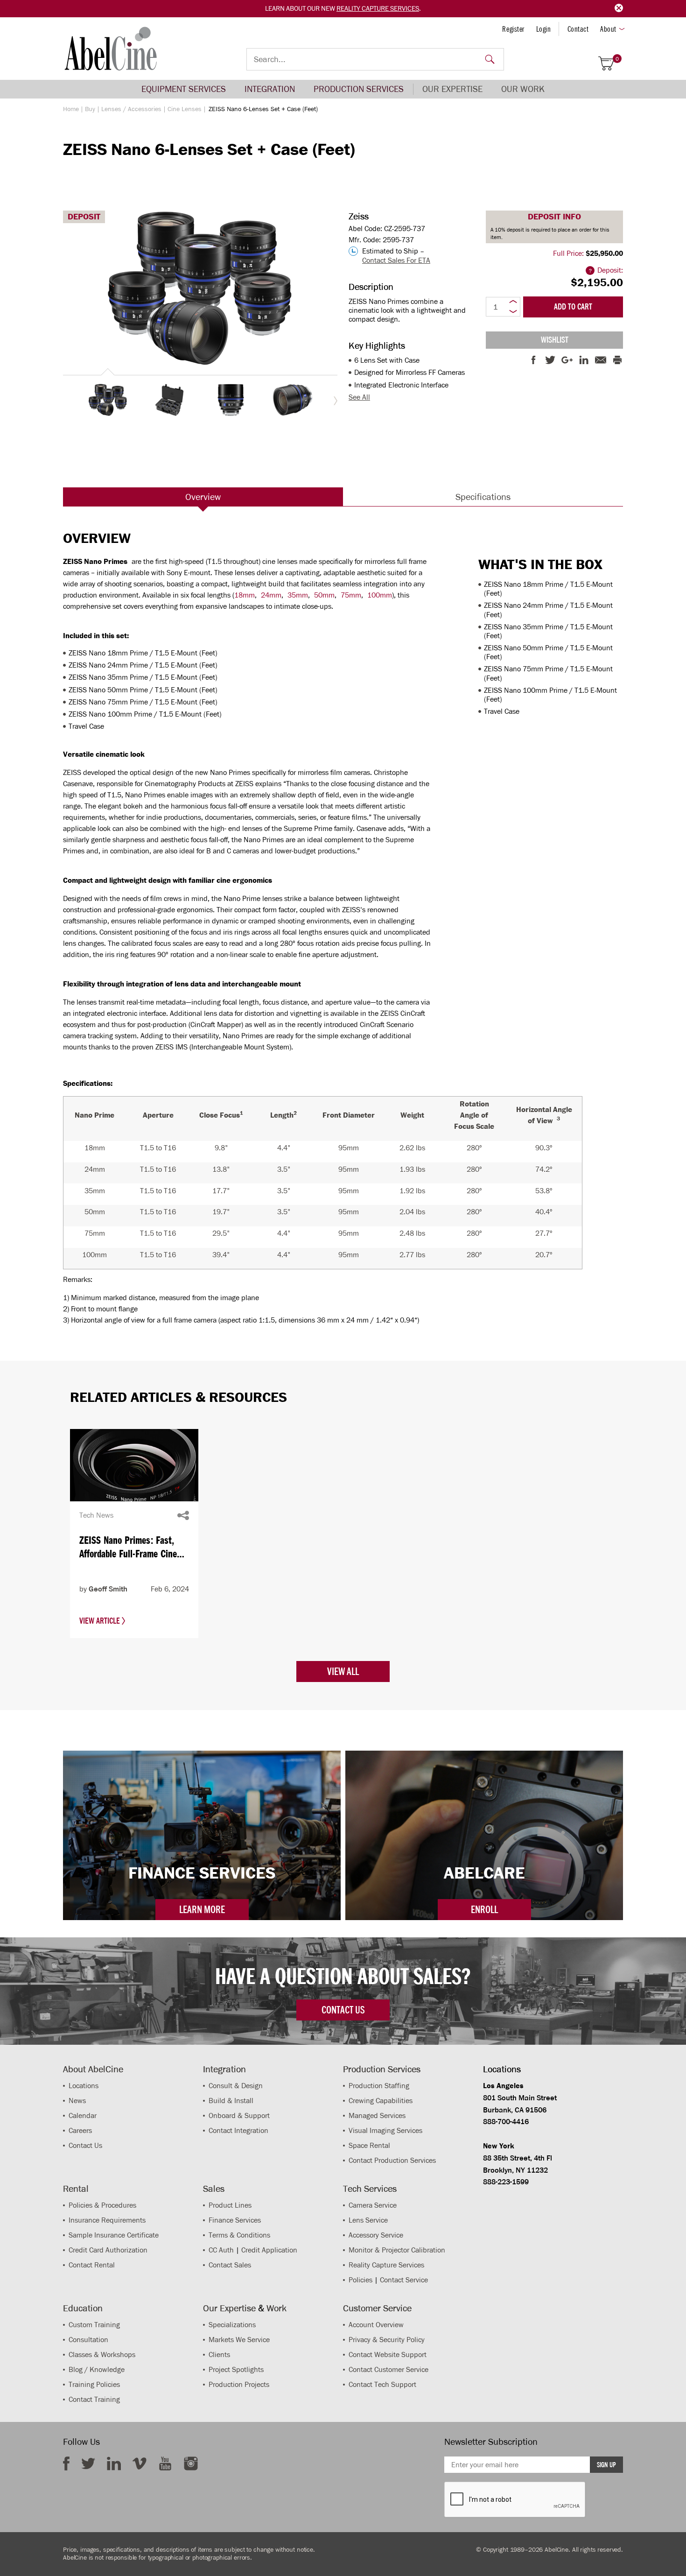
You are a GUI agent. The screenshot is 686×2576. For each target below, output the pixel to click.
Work (276, 2308)
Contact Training (94, 2399)
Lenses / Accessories (131, 109)
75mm (351, 595)
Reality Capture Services (378, 8)
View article (101, 1621)
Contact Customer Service (388, 2369)
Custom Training (94, 2325)
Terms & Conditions (239, 2235)
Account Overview (376, 2325)
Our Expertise (452, 89)
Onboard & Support (239, 2115)
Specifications (483, 497)
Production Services (359, 89)
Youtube (165, 2463)
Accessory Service (376, 2235)
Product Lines (230, 2205)
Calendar (83, 2115)
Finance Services (235, 2220)
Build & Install (231, 2101)
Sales (214, 2189)
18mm (245, 595)
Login (544, 29)
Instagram (191, 2463)
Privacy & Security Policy (387, 2340)
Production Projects (239, 2384)
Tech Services (370, 2189)
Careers (80, 2130)
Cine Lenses (185, 109)
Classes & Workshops (102, 2354)
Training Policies (94, 2384)
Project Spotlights (236, 2369)
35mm (298, 595)
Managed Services (377, 2115)
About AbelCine (93, 2069)
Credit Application (269, 2250)
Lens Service (368, 2220)
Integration (270, 89)
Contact (578, 29)
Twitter (88, 2463)
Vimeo (140, 2463)
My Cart (617, 59)
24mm (271, 595)
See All (359, 397)
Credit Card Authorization (108, 2250)
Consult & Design (236, 2086)
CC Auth (221, 2250)
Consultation (88, 2340)
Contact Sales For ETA (396, 260)
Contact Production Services (392, 2160)
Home (71, 109)
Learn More (202, 1909)
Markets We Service (239, 2340)
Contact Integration (238, 2130)
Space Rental (369, 2145)
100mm (380, 595)
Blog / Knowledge (97, 2369)
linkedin (114, 2463)
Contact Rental (92, 2265)
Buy (90, 109)
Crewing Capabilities (381, 2101)
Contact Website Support (388, 2354)
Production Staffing (379, 2086)
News (77, 2101)
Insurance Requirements (107, 2220)
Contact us (343, 2010)
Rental (76, 2189)
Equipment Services (184, 89)
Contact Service (404, 2280)
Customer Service (377, 2308)
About (608, 29)
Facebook (66, 2463)
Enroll (484, 1909)
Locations (84, 2086)
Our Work (523, 89)
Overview (203, 497)
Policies (360, 2280)
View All (343, 1671)
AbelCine (111, 49)
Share (183, 1515)
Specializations (232, 2325)
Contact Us (85, 2145)
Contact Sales (230, 2265)
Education (83, 2308)
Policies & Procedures (102, 2205)
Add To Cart (573, 307)
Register (513, 29)
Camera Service (373, 2205)
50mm (324, 595)
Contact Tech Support (382, 2384)
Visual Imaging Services (385, 2130)
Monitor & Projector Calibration (397, 2250)
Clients (219, 2354)
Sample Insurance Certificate (114, 2235)
